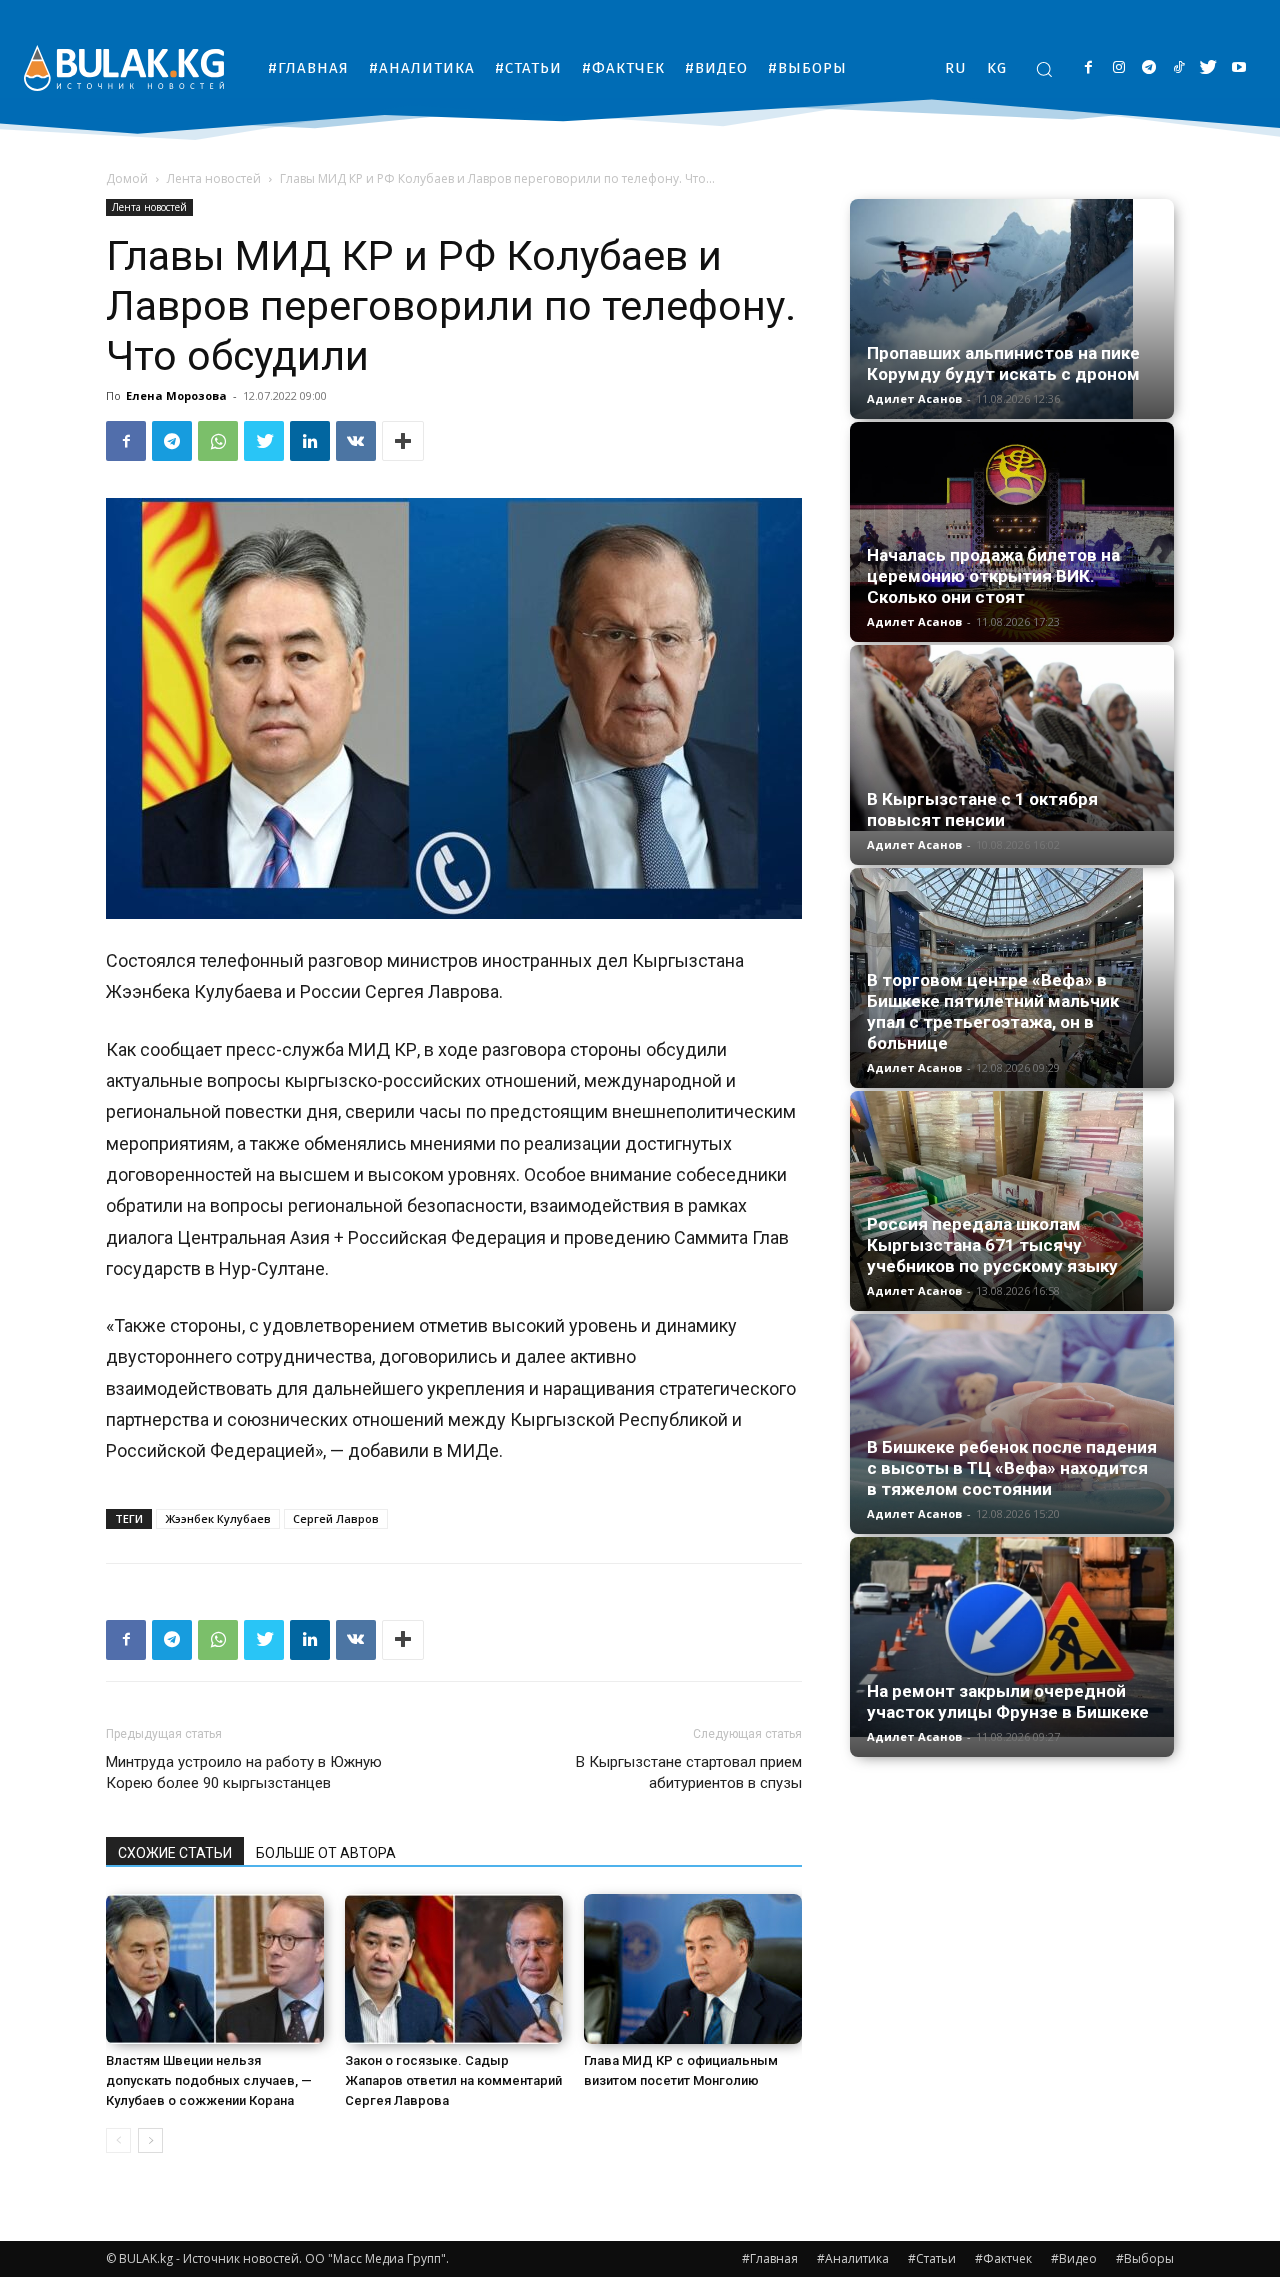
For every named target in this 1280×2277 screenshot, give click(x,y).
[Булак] (124, 67)
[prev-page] (118, 2140)
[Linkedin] (310, 441)
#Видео (1074, 2258)
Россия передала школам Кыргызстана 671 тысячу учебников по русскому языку (992, 1245)
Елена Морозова (176, 395)
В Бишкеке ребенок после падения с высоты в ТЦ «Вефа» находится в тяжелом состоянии (1012, 1468)
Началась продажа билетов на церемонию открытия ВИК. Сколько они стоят (993, 576)
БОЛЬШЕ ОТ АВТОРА (326, 1853)
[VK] (356, 441)
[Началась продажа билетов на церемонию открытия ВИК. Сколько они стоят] (1012, 532)
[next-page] (150, 2140)
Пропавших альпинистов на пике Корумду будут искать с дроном (1003, 363)
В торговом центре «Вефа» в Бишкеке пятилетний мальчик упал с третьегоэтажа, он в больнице (993, 1011)
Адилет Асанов (914, 398)
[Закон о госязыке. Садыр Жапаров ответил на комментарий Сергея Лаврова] (454, 1969)
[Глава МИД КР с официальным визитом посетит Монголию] (693, 1969)
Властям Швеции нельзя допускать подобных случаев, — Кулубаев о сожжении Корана (209, 2080)
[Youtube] (1238, 68)
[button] (1044, 69)
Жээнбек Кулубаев (218, 1518)
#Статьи (932, 2258)
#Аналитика (853, 2258)
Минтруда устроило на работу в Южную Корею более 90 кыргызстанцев (244, 1772)
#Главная (770, 2258)
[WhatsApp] (218, 441)
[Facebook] (1088, 68)
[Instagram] (1118, 68)
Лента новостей (214, 178)
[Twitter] (1208, 68)
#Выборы (1145, 2258)
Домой (127, 178)
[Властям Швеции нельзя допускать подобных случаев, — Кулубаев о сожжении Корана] (215, 1969)
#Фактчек (1003, 2258)
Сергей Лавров (336, 1518)
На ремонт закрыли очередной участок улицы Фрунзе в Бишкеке (1008, 1701)
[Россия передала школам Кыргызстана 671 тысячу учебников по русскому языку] (1012, 1201)
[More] (403, 441)
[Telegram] (1148, 68)
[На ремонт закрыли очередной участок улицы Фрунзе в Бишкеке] (1012, 1637)
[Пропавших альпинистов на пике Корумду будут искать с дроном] (1012, 309)
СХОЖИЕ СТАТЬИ (175, 1853)
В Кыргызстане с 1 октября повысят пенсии (982, 809)
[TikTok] (1178, 68)
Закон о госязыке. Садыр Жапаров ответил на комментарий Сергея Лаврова (453, 2080)
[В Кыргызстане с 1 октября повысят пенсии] (1012, 738)
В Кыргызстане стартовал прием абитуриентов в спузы (689, 1772)
